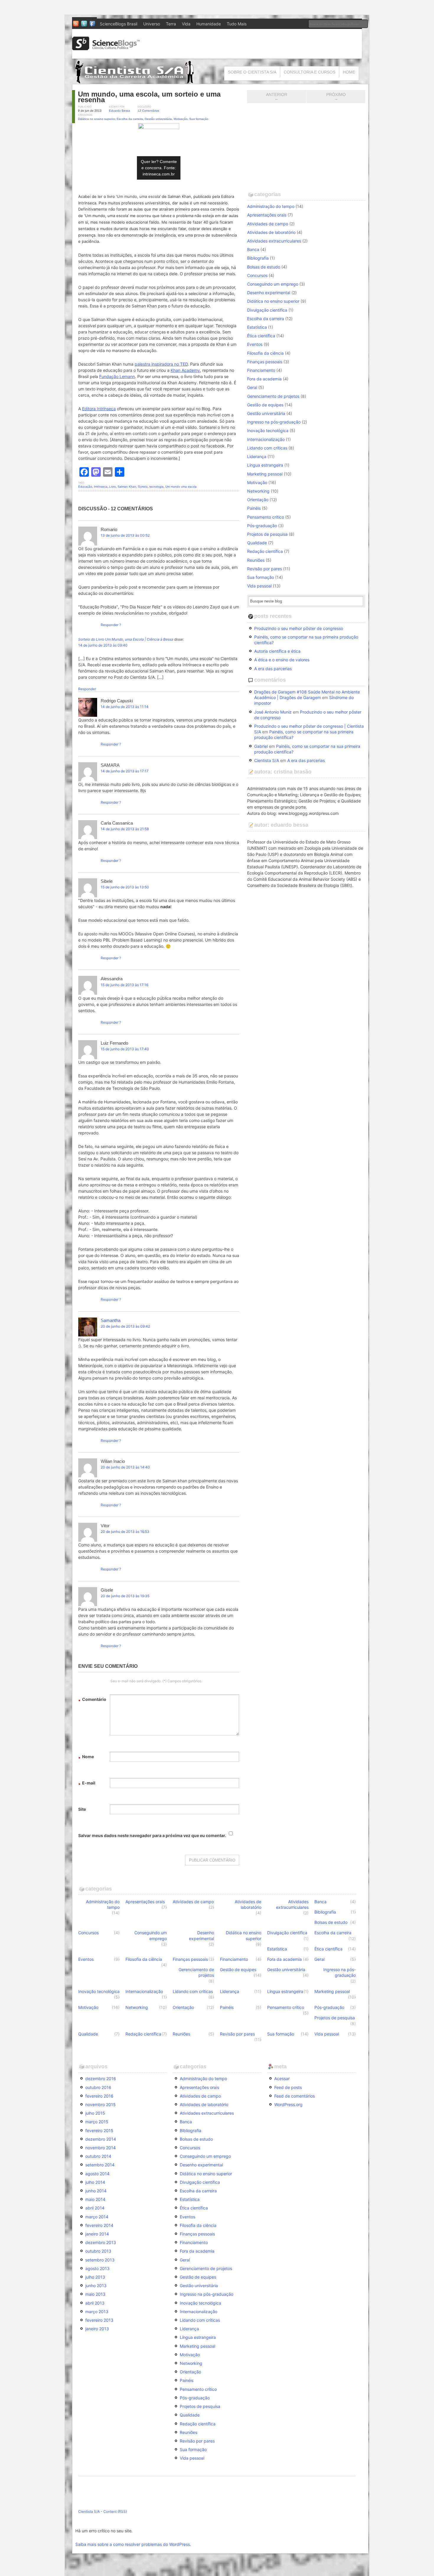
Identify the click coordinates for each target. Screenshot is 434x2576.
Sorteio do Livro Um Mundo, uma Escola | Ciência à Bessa (126, 639)
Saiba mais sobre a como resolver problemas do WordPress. (133, 2544)
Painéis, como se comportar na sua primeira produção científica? (306, 640)
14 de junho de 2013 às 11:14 (125, 707)
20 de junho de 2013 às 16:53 (125, 1532)
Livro (112, 487)
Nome (86, 1757)
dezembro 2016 (101, 2078)
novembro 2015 (101, 2104)
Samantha (111, 1320)
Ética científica (261, 336)
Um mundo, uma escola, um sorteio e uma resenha (149, 97)
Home (349, 72)
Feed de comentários (294, 2096)
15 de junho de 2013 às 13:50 (125, 887)
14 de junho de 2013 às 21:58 (125, 829)
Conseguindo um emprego (273, 284)
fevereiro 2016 (99, 2096)
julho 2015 (95, 2113)
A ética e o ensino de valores (282, 660)
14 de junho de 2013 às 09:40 (103, 645)
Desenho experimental (269, 293)
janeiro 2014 (97, 2234)
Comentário (92, 1700)
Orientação (258, 500)
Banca (253, 249)
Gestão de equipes (265, 405)
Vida (186, 24)
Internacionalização (266, 439)
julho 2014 (95, 2182)
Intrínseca (101, 487)
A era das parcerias (273, 669)
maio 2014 (95, 2199)
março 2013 (97, 2312)
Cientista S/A (267, 760)
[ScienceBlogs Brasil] (106, 48)
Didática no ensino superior (96, 119)
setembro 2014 (100, 2165)
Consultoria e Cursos (310, 72)
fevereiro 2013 (99, 2320)
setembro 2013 (100, 2260)
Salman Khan (127, 487)
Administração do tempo (271, 206)
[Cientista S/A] (134, 81)
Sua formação (199, 119)
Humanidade (209, 24)
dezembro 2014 (101, 2139)
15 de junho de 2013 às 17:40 (125, 1049)
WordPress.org (288, 2104)
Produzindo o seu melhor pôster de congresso (299, 628)
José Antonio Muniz (273, 712)
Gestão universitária (158, 119)
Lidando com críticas (267, 448)
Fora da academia (264, 379)
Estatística (257, 327)
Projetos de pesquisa (267, 534)
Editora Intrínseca (99, 409)
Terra (171, 24)
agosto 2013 (97, 2268)
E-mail (87, 1784)
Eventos (255, 344)
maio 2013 (95, 2294)
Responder (110, 625)
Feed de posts (288, 2087)
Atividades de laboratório (271, 232)
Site (82, 1809)
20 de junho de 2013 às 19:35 (125, 1596)
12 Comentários (148, 111)
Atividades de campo (268, 224)
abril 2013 (95, 2303)
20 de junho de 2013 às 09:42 (125, 1326)
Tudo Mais (237, 24)
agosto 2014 (97, 2174)
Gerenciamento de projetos (273, 396)
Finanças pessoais (265, 362)
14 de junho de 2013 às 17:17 (125, 771)
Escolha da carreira (130, 119)
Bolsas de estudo (264, 267)
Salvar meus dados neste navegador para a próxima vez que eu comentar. (152, 1835)
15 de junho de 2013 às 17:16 (124, 985)
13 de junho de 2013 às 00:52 (125, 535)
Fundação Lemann (117, 376)
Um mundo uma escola (181, 487)
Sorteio (143, 487)
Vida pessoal (259, 586)
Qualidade (257, 543)
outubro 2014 (98, 2156)
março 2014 (97, 2217)
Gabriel (261, 746)
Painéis (254, 508)
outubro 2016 (98, 2087)
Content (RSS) (115, 2511)
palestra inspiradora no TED (161, 364)
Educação (85, 487)
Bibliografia (258, 258)
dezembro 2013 (101, 2242)
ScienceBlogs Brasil (119, 24)
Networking (258, 491)
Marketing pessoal (265, 474)
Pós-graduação (262, 526)
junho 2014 (96, 2191)
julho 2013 (95, 2277)
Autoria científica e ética (277, 651)
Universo (152, 24)
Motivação (181, 119)
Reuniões (256, 560)
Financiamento (261, 370)
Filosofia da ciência (265, 353)
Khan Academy (185, 370)
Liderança (257, 456)
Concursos (257, 275)
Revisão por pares (265, 569)
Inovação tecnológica (268, 430)
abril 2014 (95, 2208)
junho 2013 (96, 2286)
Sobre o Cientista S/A (252, 72)
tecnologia (156, 487)
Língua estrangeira (265, 465)
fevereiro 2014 (99, 2225)
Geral (252, 387)
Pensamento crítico (266, 517)
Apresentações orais (267, 215)
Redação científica (265, 551)
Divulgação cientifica (267, 310)
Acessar (282, 2078)
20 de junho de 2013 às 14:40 (125, 1467)
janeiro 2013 (97, 2329)
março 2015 (97, 2122)
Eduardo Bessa (120, 111)
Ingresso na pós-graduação (274, 422)
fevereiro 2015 (99, 2130)
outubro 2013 (98, 2251)
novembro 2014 (101, 2148)
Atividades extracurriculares (274, 241)
